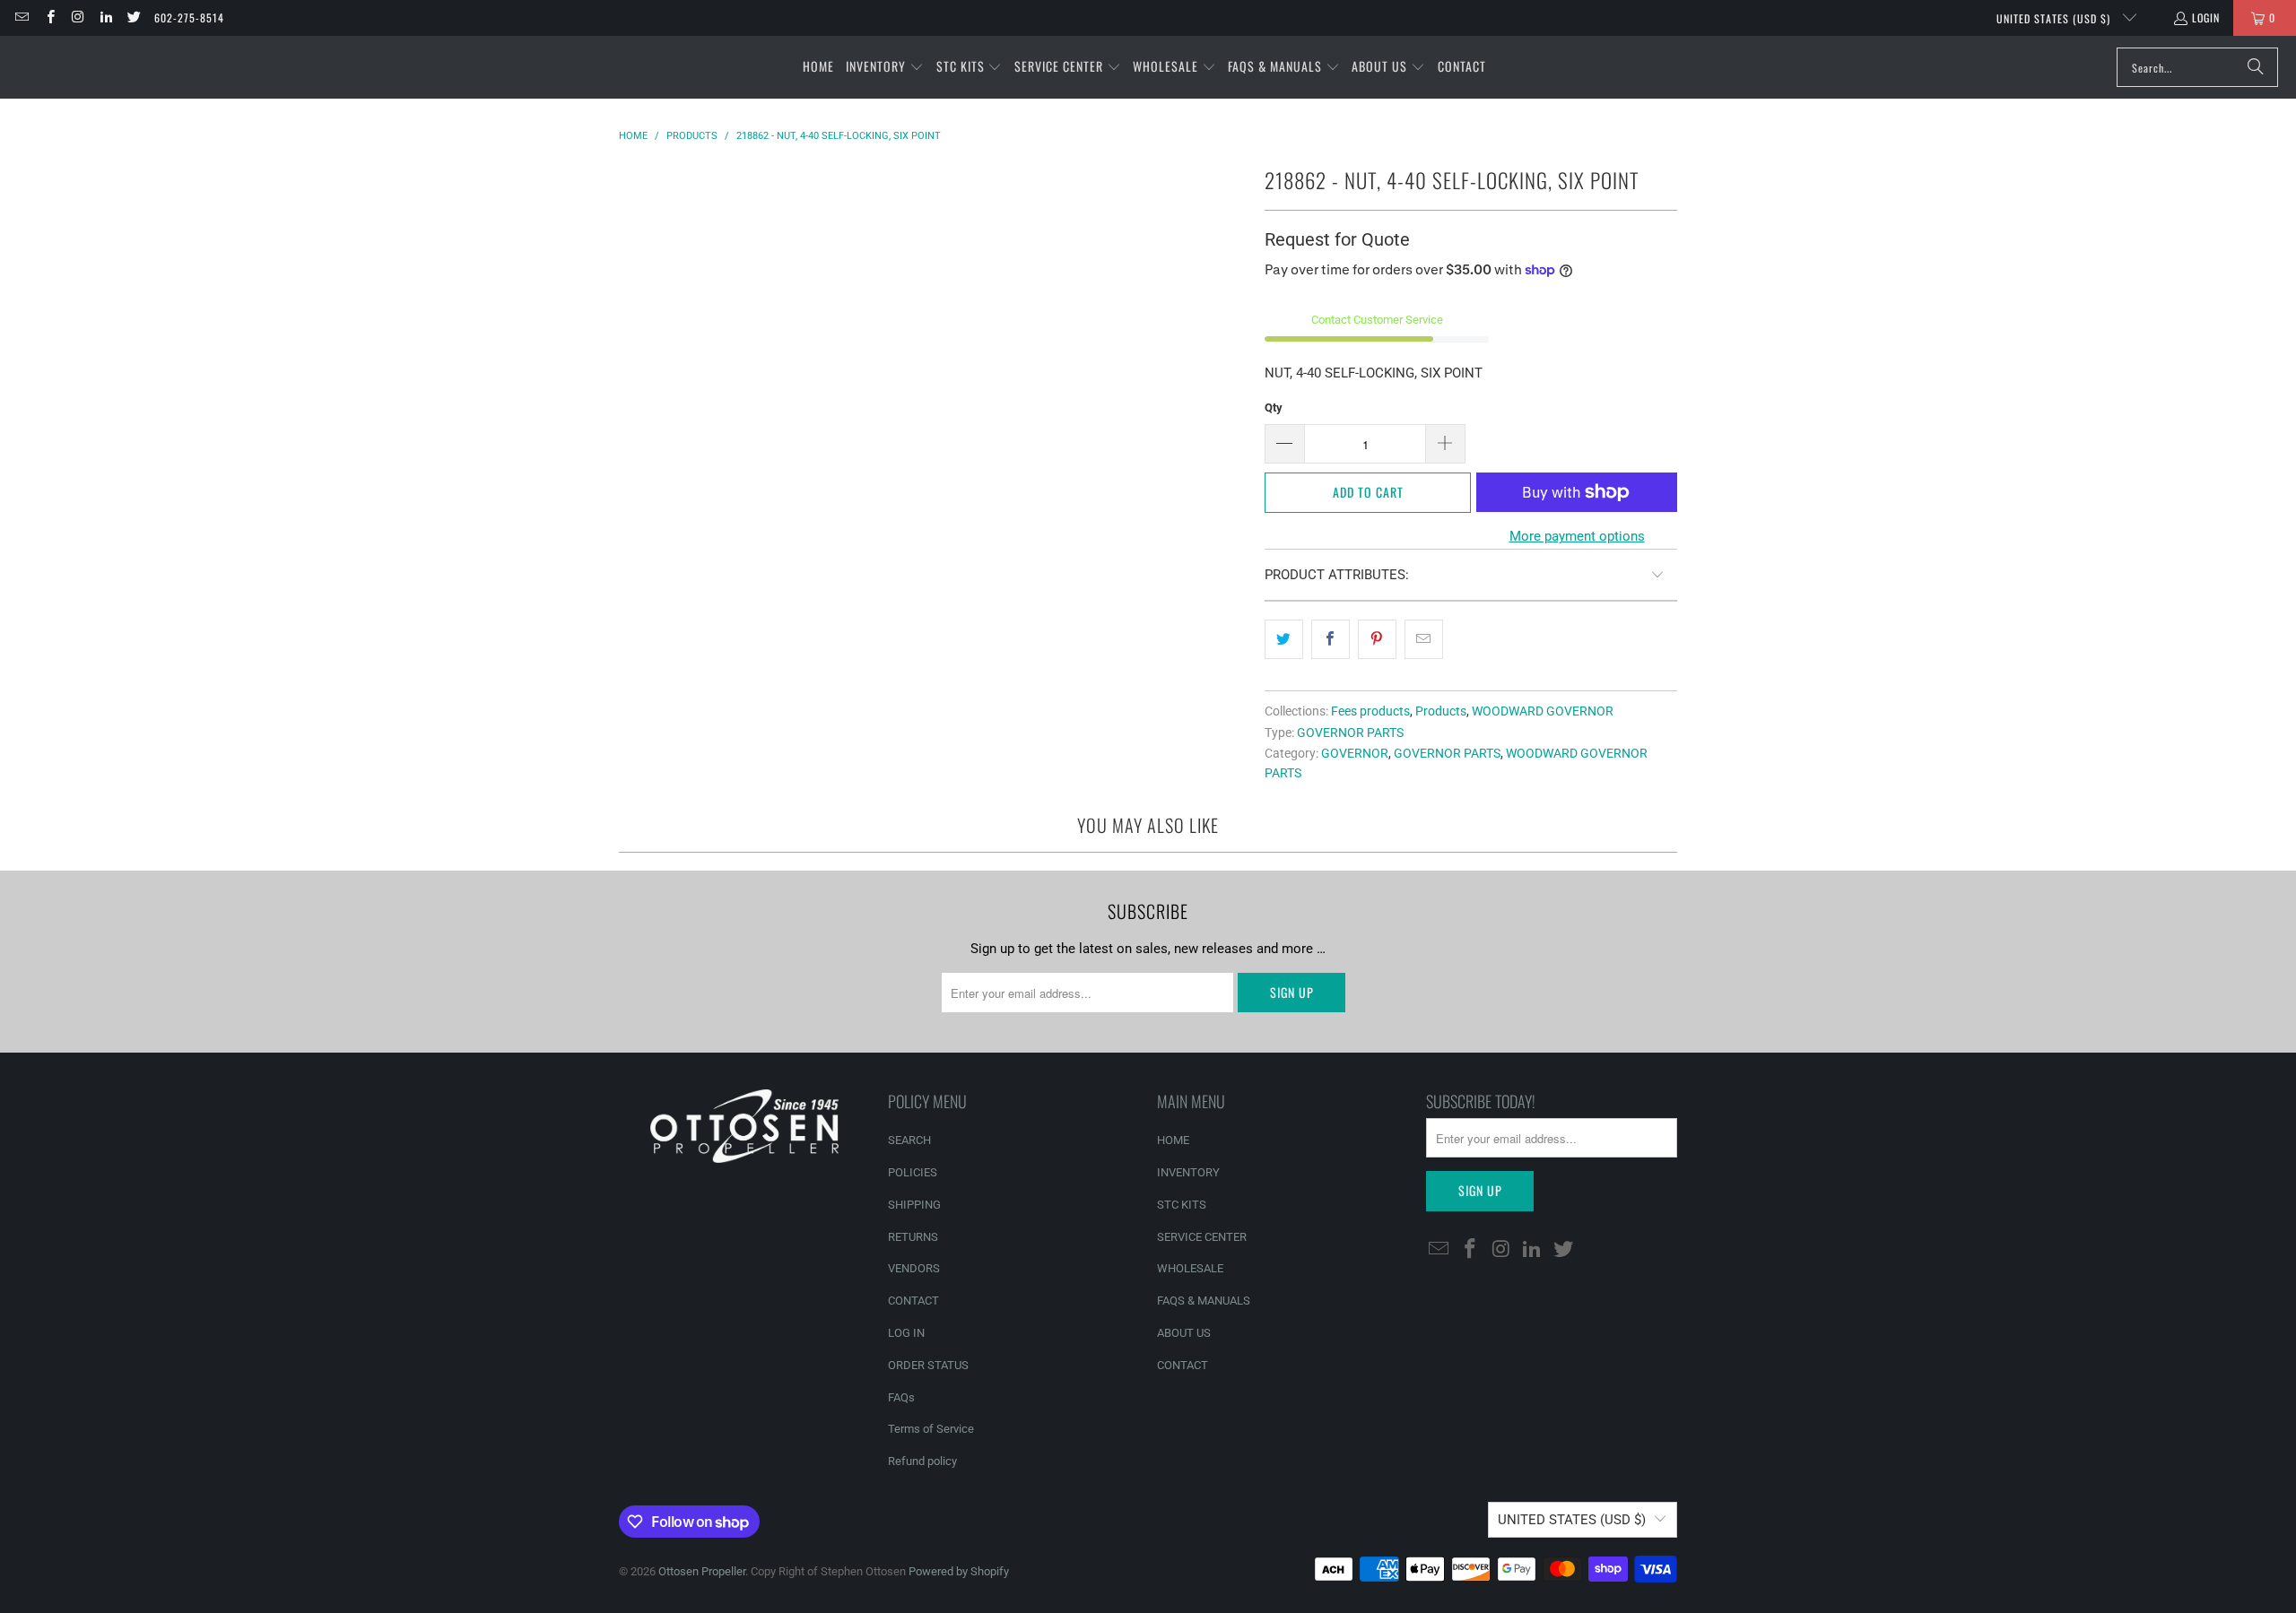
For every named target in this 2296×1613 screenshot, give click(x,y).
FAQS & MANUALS (1204, 1301)
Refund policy (922, 1461)
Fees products (1370, 711)
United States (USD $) (2055, 18)
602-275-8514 (189, 17)
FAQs (901, 1397)
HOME (1173, 1140)
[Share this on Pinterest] (1377, 639)
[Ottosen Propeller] (101, 67)
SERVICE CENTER (1202, 1237)
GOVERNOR (1355, 753)
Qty (1274, 408)
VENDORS (914, 1268)
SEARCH (909, 1140)
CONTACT (913, 1301)
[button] (885, 67)
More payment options (1577, 536)
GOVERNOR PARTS (1350, 733)
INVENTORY (1188, 1172)
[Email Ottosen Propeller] (21, 17)
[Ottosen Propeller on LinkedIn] (105, 17)
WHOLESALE (1190, 1268)
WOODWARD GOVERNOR (1543, 711)
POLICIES (913, 1172)
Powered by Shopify (959, 1571)
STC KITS (1182, 1205)
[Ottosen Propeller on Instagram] (78, 17)
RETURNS (913, 1237)
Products (1441, 711)
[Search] (2256, 67)
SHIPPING (914, 1205)
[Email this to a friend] (1424, 639)
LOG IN (906, 1333)
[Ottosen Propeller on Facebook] (49, 17)
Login (2206, 17)
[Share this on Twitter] (1284, 639)
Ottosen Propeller (702, 1571)
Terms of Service (931, 1429)
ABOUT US (1184, 1333)
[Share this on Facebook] (1331, 639)
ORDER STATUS (928, 1365)
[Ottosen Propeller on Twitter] (133, 17)
